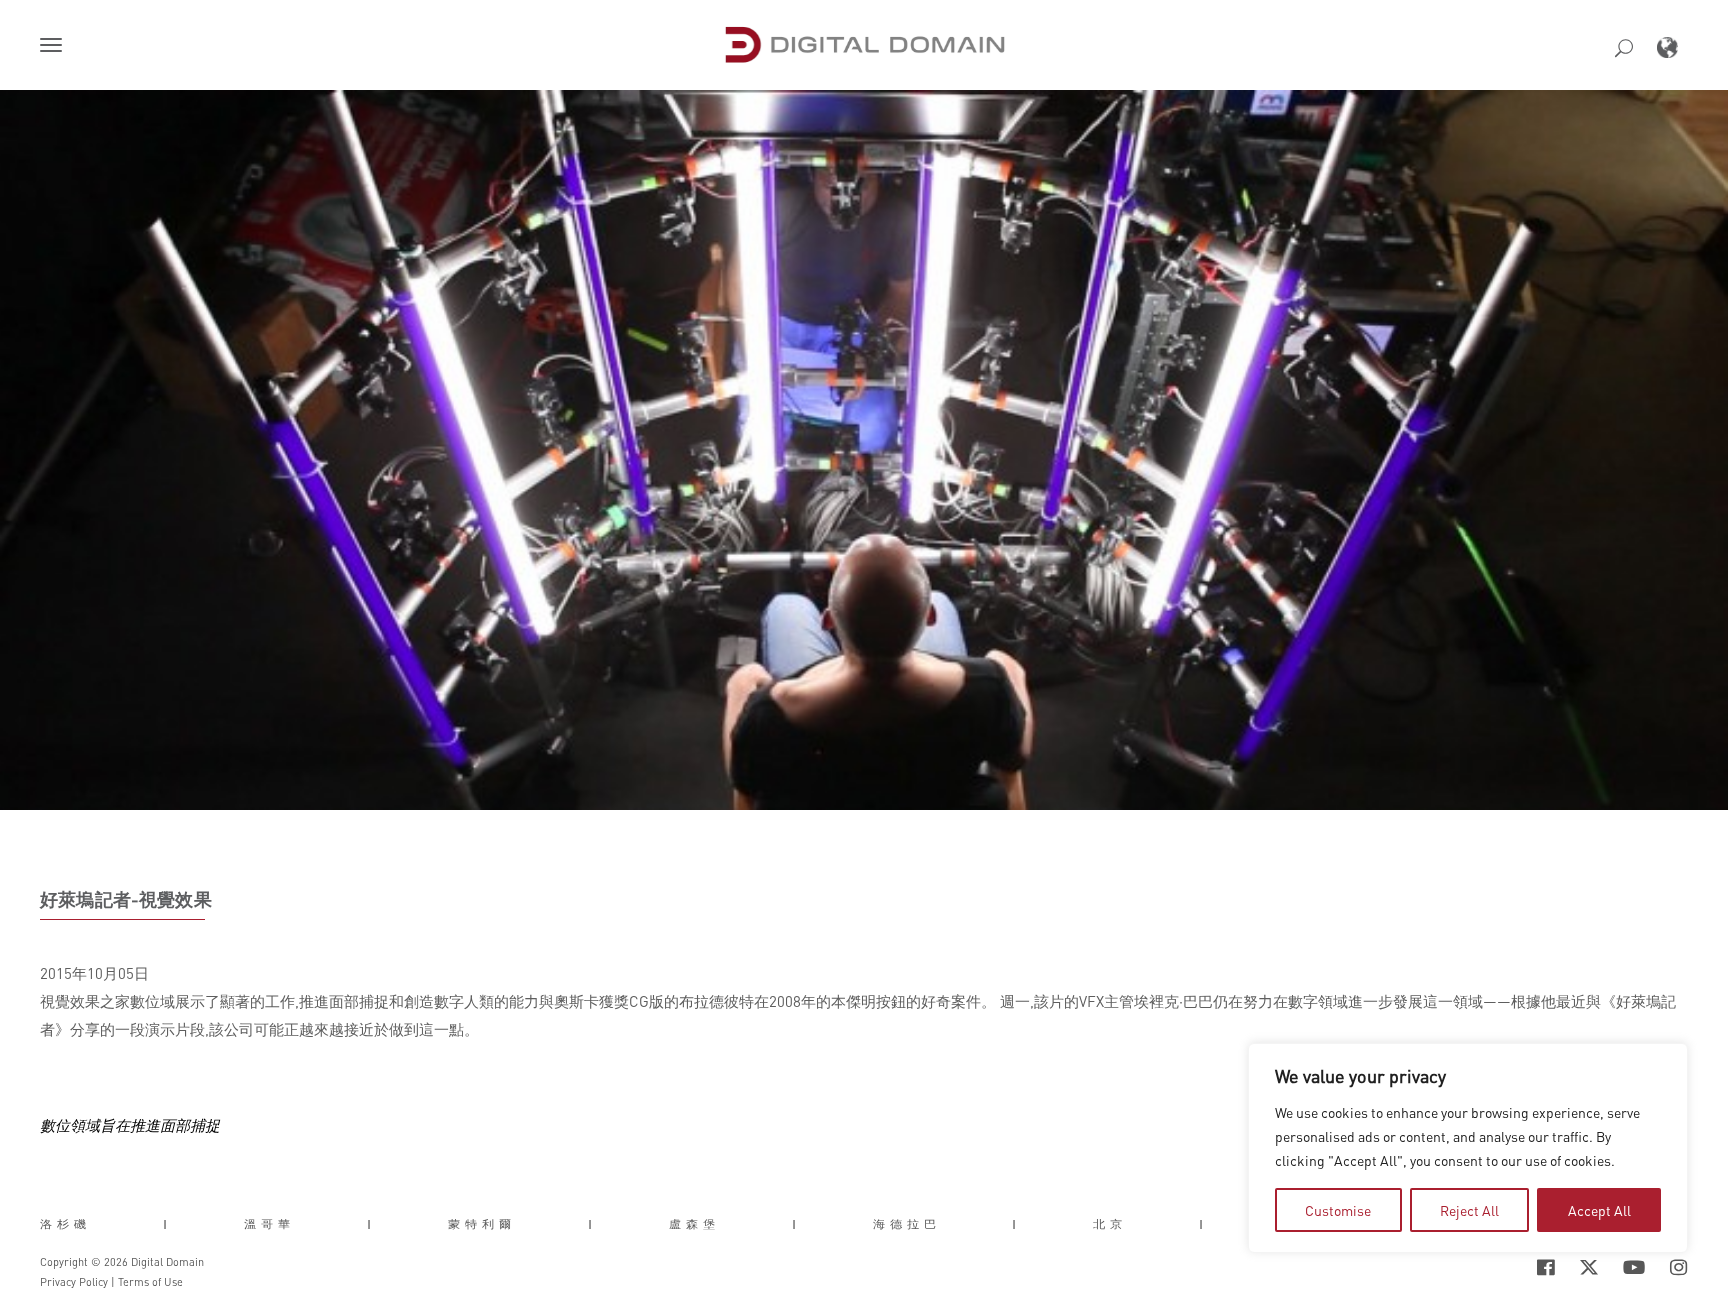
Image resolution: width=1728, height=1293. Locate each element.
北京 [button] (1110, 1224)
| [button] (167, 1224)
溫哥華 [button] (269, 1224)
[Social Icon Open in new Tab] (1481, 1268)
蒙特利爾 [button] (482, 1224)
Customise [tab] (1338, 1210)
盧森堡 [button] (694, 1224)
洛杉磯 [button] (65, 1224)
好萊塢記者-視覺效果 (126, 899)
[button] (55, 47)
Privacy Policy (74, 1282)
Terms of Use (150, 1282)
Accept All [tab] (1599, 1210)
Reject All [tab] (1469, 1210)
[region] (1468, 1148)
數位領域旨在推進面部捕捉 (130, 1125)
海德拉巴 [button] (907, 1224)
